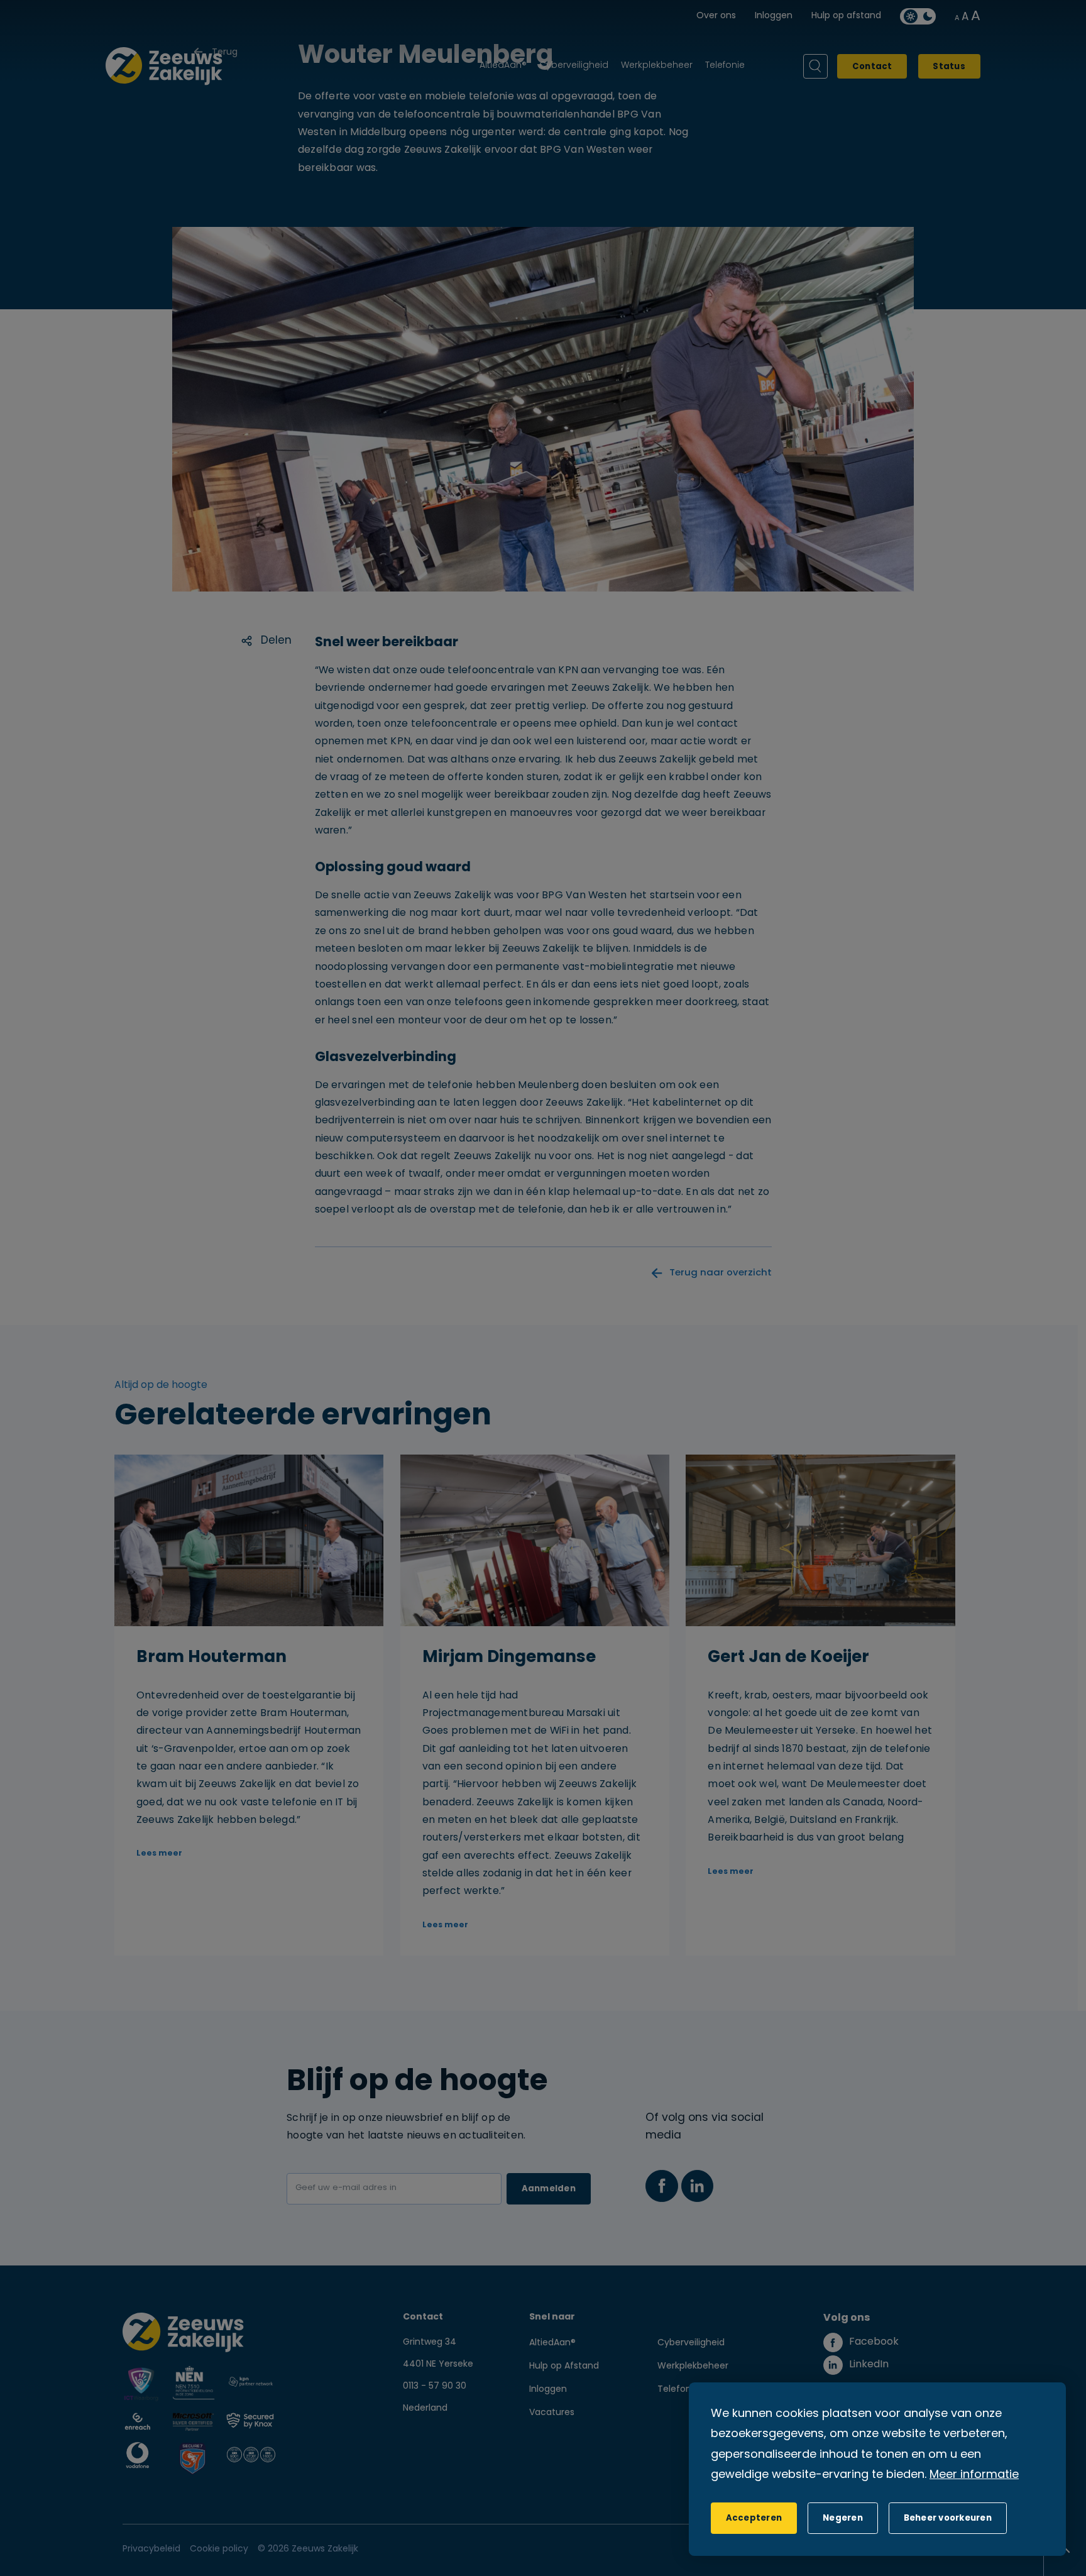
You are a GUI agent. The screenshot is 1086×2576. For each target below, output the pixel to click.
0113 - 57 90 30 (435, 2386)
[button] (842, 2518)
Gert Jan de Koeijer (788, 1658)
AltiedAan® (552, 2343)
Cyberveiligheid (691, 2343)
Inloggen (548, 2390)
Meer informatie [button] (974, 2475)
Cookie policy (219, 2549)
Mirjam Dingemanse (509, 1658)
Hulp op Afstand (564, 2366)
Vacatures (552, 2413)
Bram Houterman (211, 1658)
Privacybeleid (151, 2549)
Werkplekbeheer (693, 2366)
